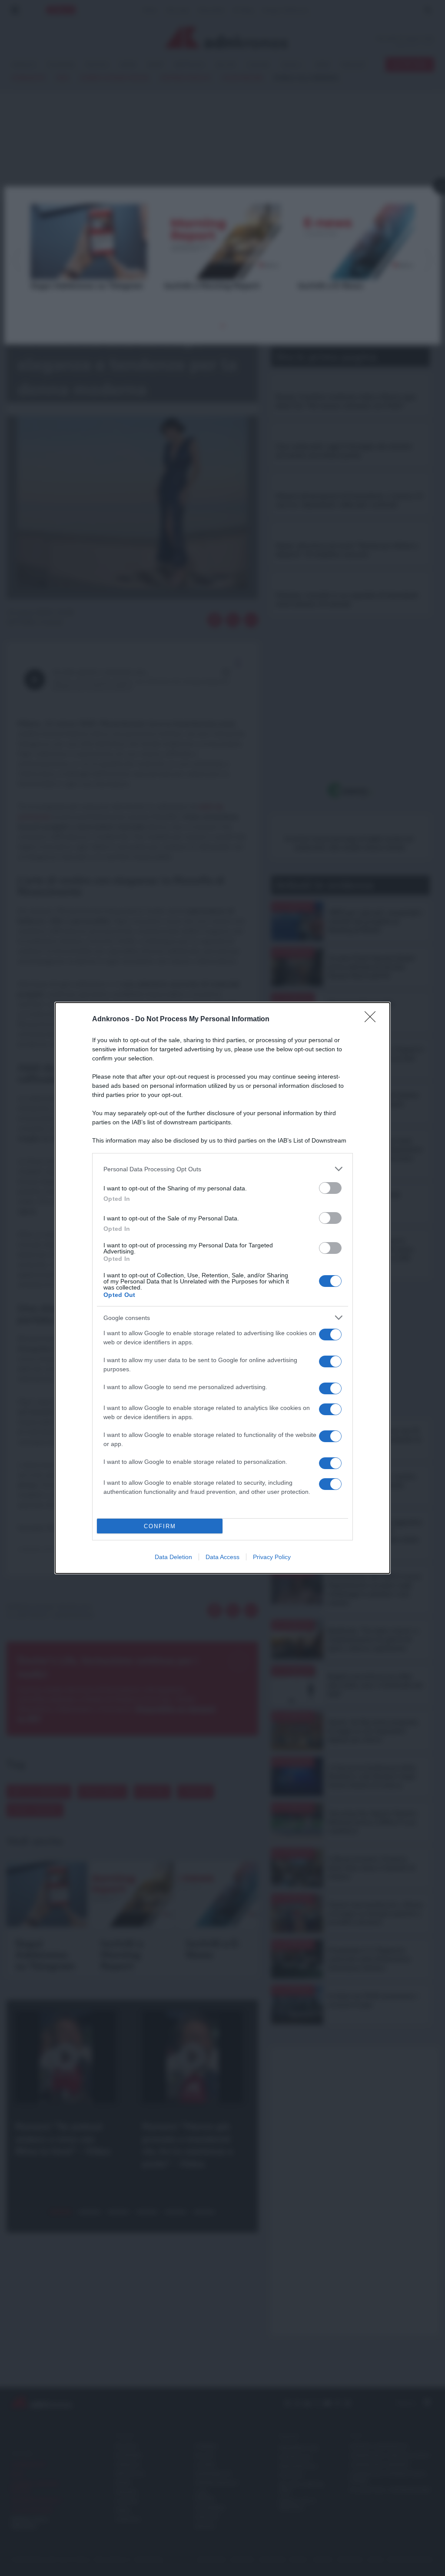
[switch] (330, 1188)
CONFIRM (160, 1526)
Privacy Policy (272, 1557)
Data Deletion (173, 1557)
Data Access (222, 1557)
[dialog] (222, 1288)
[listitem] (222, 1169)
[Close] (373, 1020)
